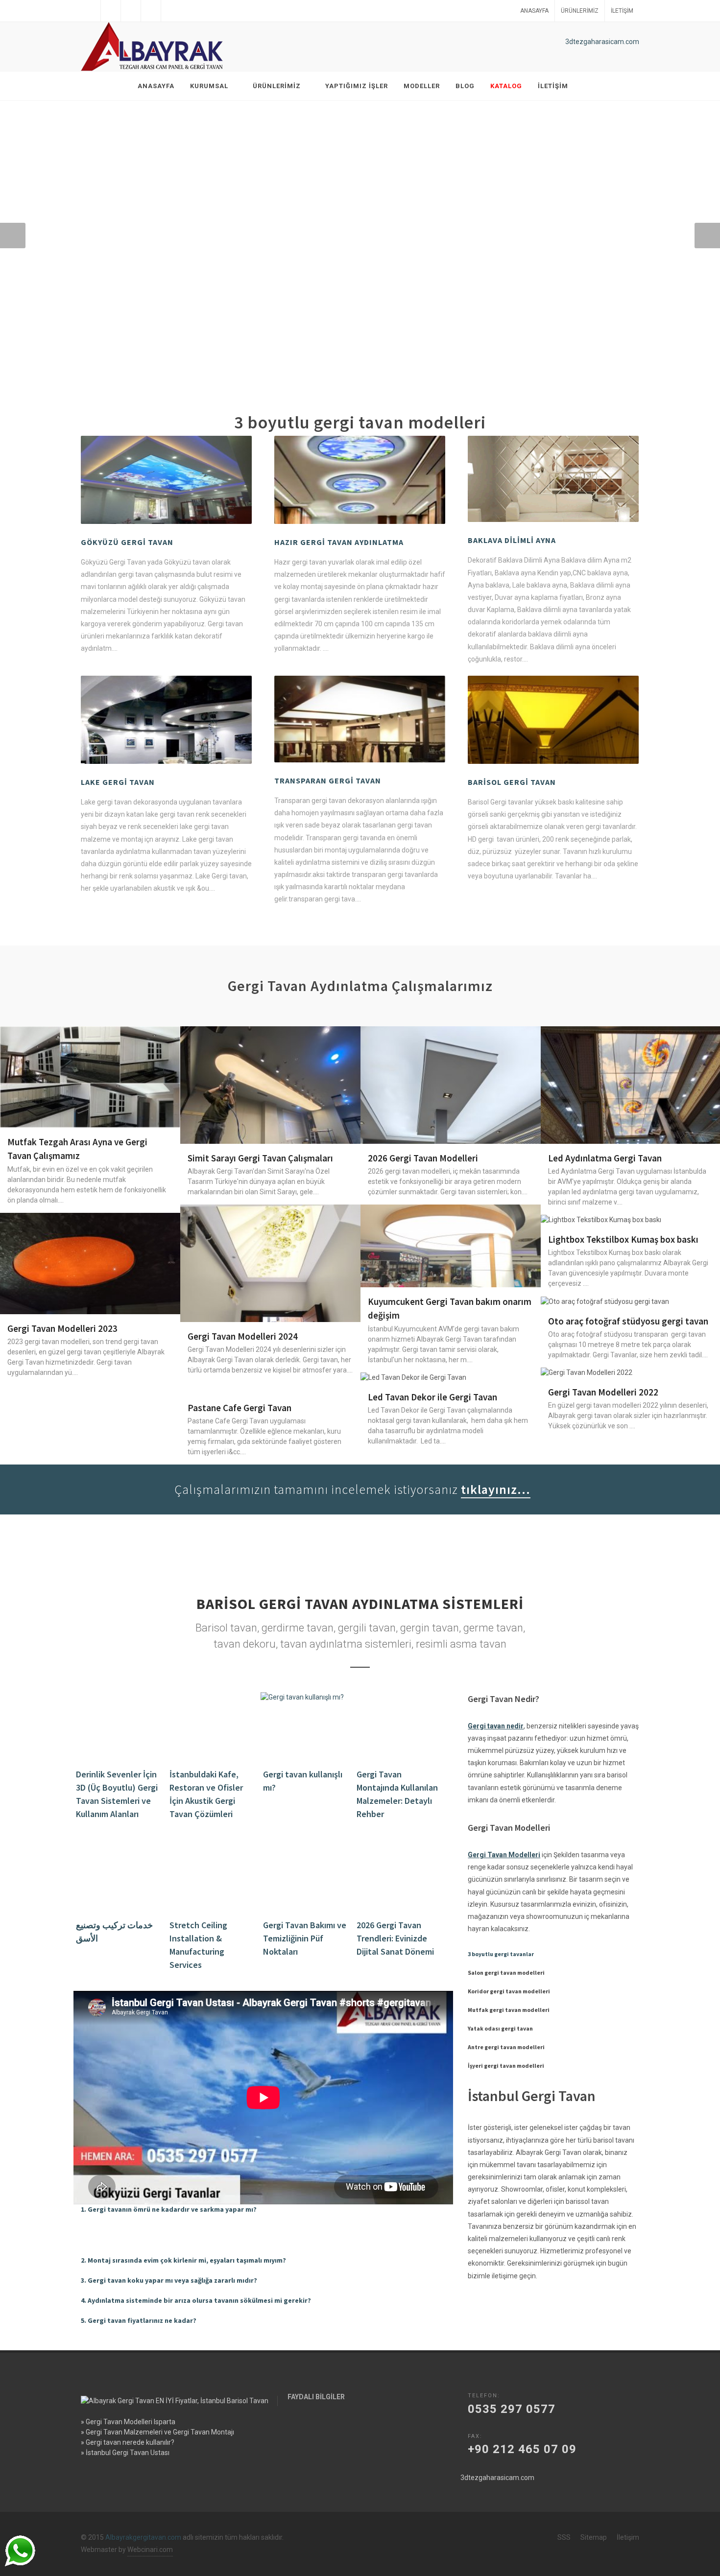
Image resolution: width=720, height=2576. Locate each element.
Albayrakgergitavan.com (143, 2537)
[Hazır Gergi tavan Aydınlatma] (360, 480)
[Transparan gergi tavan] (360, 719)
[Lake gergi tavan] (166, 720)
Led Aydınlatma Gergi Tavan (605, 1158)
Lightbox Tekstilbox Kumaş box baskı (623, 1239)
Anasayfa (534, 11)
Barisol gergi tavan (512, 782)
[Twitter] (111, 11)
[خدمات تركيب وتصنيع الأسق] (119, 1877)
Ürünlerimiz (580, 11)
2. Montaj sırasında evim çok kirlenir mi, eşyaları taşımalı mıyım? (183, 2260)
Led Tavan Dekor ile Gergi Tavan (432, 1397)
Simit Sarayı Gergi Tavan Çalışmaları (260, 1158)
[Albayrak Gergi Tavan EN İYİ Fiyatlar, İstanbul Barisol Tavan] (154, 47)
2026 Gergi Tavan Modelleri (423, 1158)
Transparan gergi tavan (328, 780)
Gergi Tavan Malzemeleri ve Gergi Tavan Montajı (160, 2432)
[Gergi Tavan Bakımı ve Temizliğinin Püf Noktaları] (306, 1877)
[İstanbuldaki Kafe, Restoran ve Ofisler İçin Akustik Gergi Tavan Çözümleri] (212, 1726)
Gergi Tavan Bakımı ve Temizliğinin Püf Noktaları (305, 1938)
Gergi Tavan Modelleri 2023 (62, 1328)
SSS (564, 2537)
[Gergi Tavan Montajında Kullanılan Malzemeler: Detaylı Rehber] (399, 1726)
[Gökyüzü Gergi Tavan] (166, 480)
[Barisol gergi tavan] (553, 720)
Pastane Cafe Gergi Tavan (240, 1408)
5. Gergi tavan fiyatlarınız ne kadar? (139, 2320)
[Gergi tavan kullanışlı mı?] (306, 1726)
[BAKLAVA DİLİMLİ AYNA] (553, 479)
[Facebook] (91, 11)
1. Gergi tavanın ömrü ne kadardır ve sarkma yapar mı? (169, 2209)
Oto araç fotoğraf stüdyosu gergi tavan (628, 1321)
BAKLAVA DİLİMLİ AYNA (512, 540)
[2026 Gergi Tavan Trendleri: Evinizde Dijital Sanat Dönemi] (399, 1877)
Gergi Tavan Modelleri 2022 (603, 1392)
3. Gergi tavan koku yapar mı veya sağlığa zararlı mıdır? (169, 2280)
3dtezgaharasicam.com (602, 42)
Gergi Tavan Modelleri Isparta (131, 2422)
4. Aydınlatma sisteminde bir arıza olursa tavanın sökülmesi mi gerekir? (196, 2300)
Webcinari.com (150, 2550)
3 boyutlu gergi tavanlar (501, 1954)
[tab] (263, 2210)
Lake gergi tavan (118, 782)
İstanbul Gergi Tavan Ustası (128, 2453)
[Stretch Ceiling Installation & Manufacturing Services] (212, 1877)
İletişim (622, 11)
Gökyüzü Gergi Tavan (127, 542)
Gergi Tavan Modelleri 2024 (243, 1336)
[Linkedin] (131, 11)
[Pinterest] (171, 11)
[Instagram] (151, 11)
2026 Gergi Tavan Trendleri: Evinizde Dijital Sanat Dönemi (395, 1938)
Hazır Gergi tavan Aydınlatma (339, 542)
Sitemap (594, 2537)
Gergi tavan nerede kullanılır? (130, 2442)
